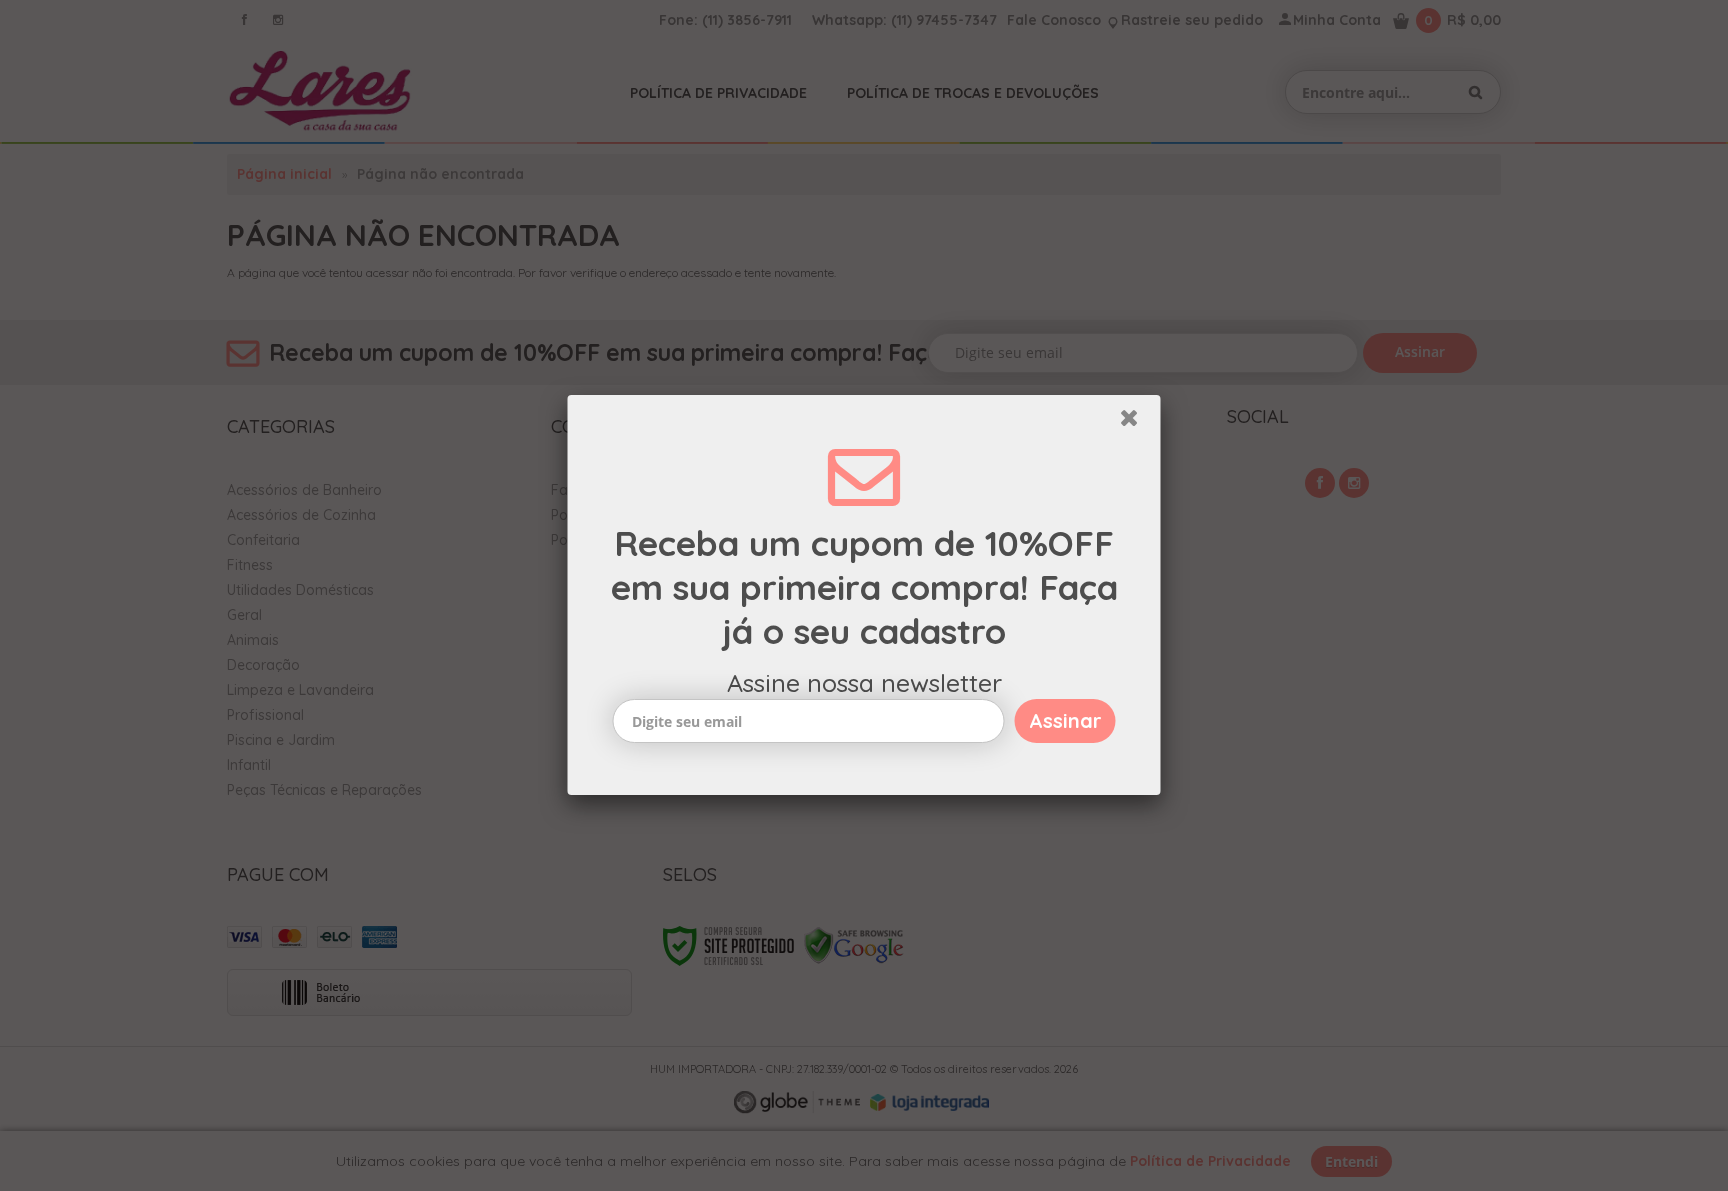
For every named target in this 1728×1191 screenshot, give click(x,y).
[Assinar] (1065, 721)
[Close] (1138, 423)
